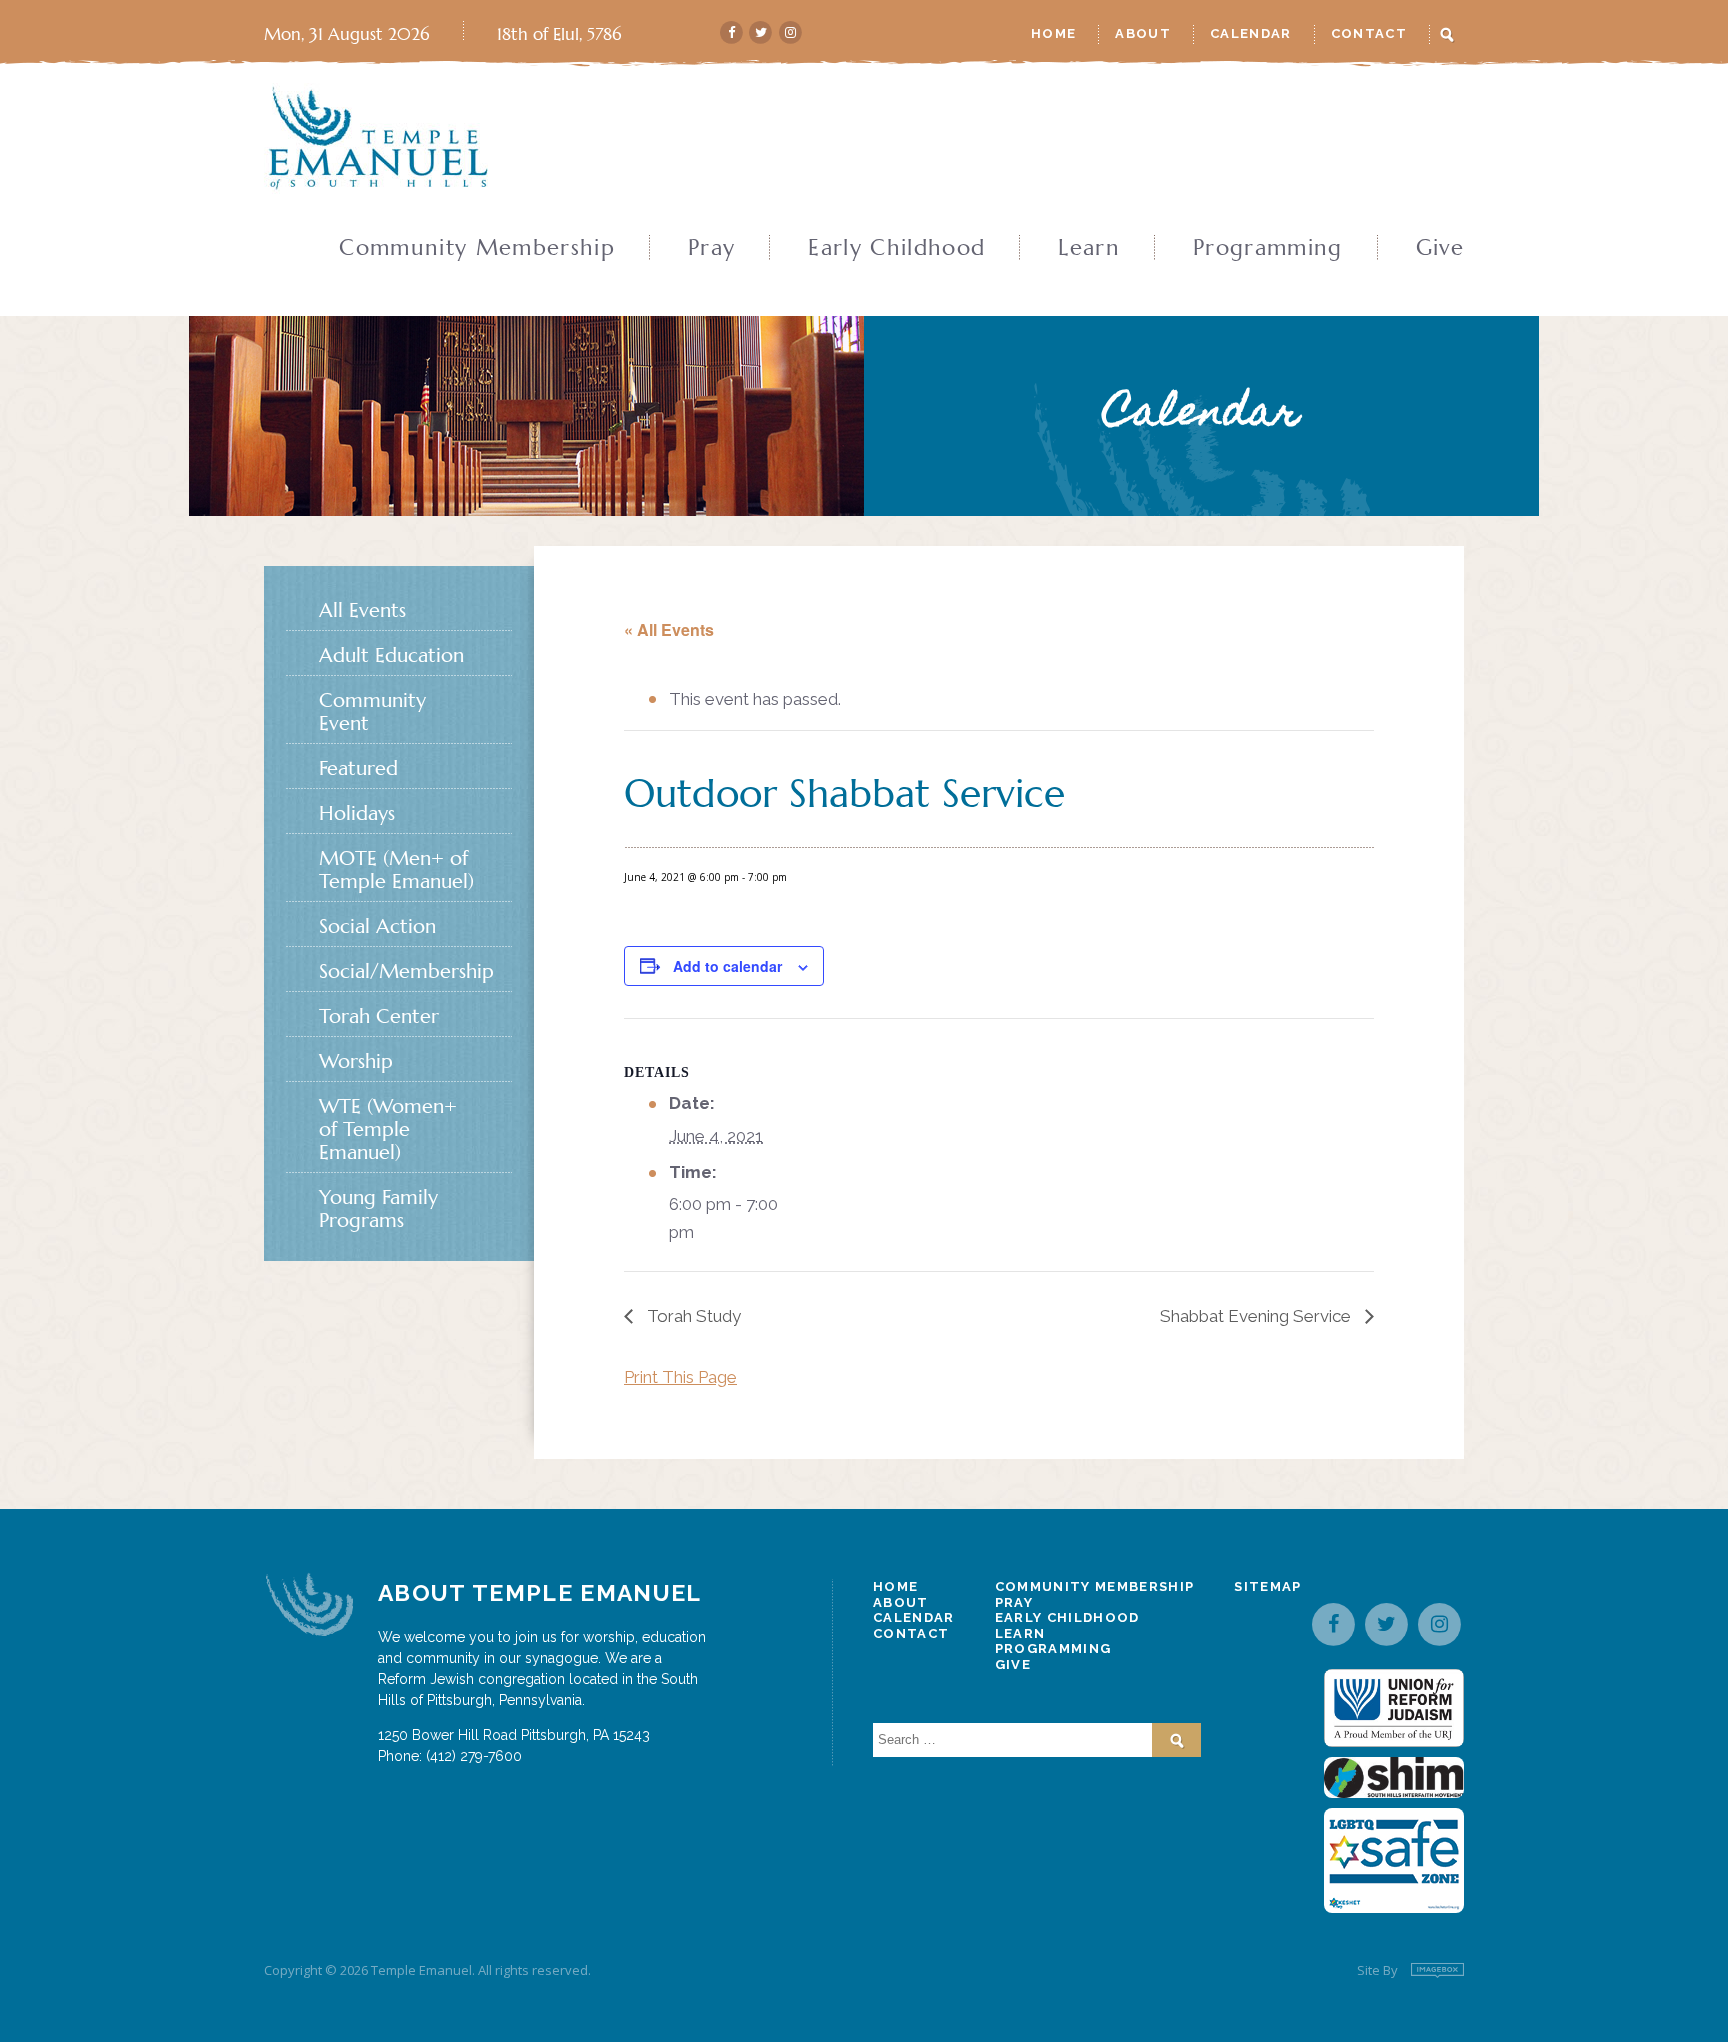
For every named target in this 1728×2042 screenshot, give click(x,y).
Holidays (357, 813)
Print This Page (680, 1377)
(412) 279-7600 (474, 1756)
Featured (358, 768)
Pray (711, 248)
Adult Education (391, 655)
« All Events (669, 629)
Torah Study (692, 1316)
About (1143, 33)
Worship (356, 1061)
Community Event (372, 712)
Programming (1268, 248)
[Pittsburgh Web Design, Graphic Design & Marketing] (1437, 1970)
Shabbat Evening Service (1257, 1316)
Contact (1369, 33)
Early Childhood (896, 248)
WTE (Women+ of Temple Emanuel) (388, 1129)
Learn (1089, 248)
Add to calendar (727, 966)
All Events (362, 610)
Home (1053, 33)
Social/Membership (406, 971)
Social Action (377, 926)
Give (1440, 248)
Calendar (1251, 33)
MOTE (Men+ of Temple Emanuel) (396, 870)
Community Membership (477, 248)
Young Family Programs (378, 1209)
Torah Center (379, 1016)
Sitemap (1267, 1586)
